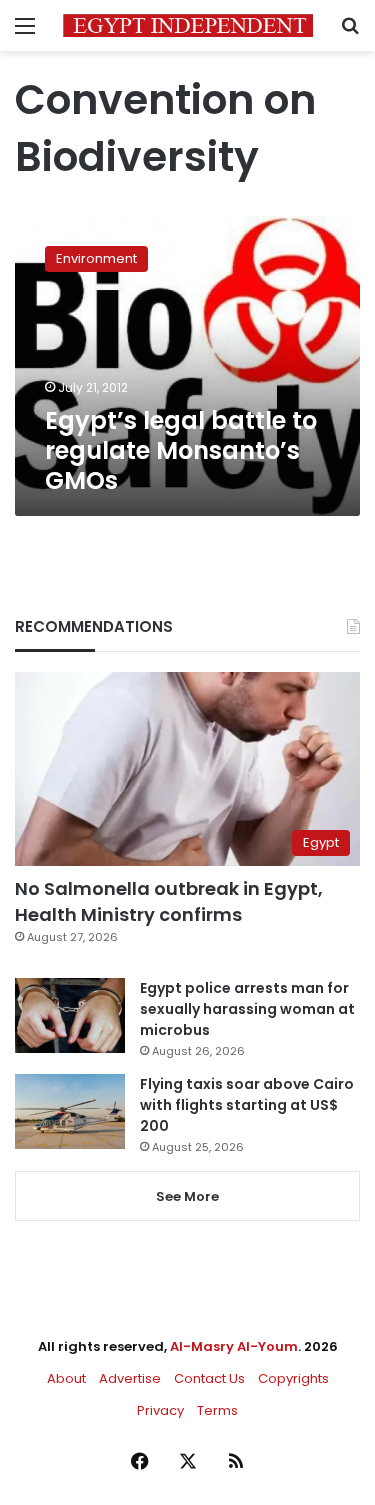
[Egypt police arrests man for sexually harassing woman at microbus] (70, 1015)
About (66, 1378)
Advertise (130, 1378)
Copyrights (293, 1378)
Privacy (160, 1410)
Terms (217, 1410)
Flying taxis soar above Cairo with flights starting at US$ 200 (247, 1105)
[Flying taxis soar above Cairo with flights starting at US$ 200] (70, 1111)
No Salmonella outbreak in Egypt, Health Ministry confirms (169, 901)
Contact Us (209, 1378)
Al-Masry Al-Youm (234, 1346)
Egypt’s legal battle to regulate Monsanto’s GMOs (181, 450)
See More (187, 1196)
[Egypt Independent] (188, 25)
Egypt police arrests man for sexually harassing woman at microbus (247, 1009)
